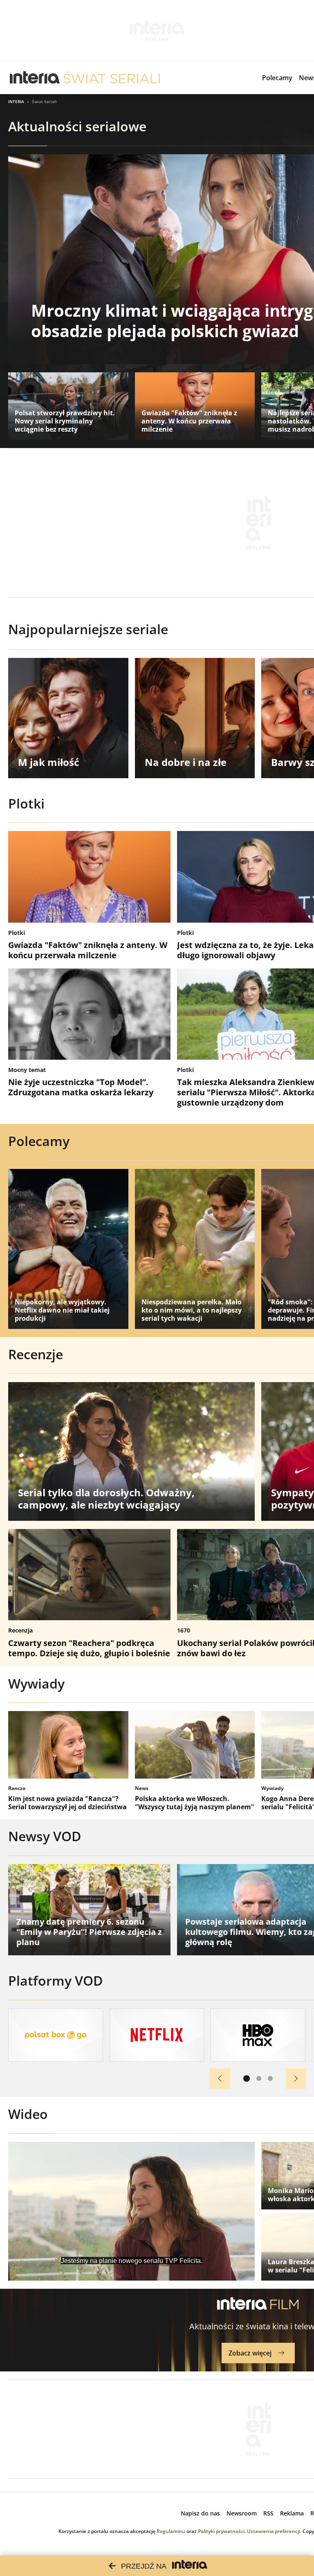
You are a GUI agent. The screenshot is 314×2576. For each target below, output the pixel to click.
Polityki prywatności (221, 2531)
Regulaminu (171, 2531)
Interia (16, 101)
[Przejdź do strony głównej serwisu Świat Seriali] (112, 78)
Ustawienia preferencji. (274, 2531)
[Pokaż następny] (296, 2078)
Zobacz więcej (250, 2353)
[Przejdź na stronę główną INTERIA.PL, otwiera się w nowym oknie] (35, 78)
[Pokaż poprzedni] (220, 2078)
